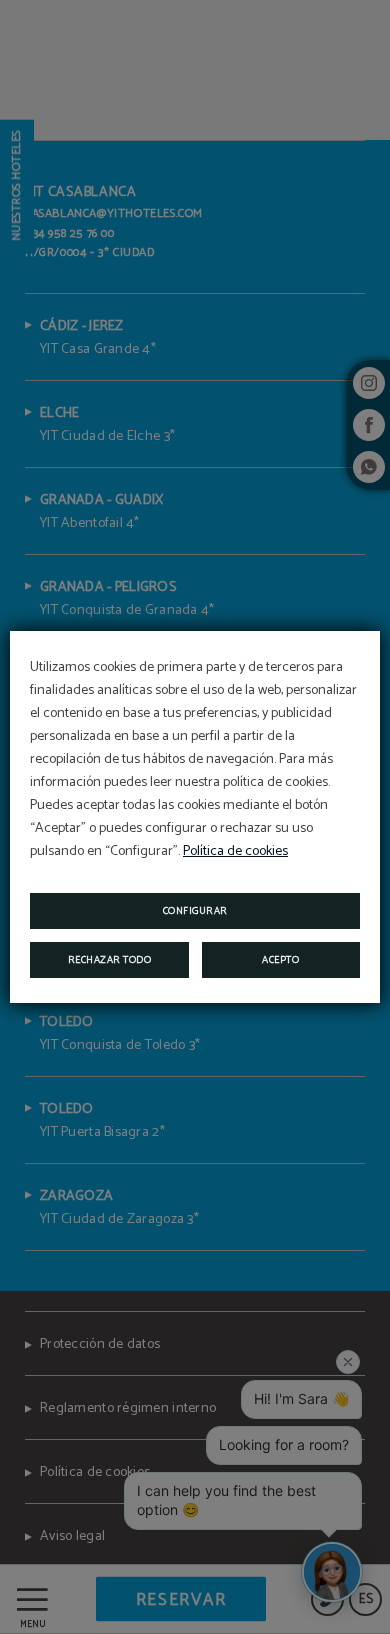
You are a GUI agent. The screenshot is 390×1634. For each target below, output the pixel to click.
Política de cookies (235, 851)
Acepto (280, 960)
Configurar (195, 911)
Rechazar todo (110, 960)
